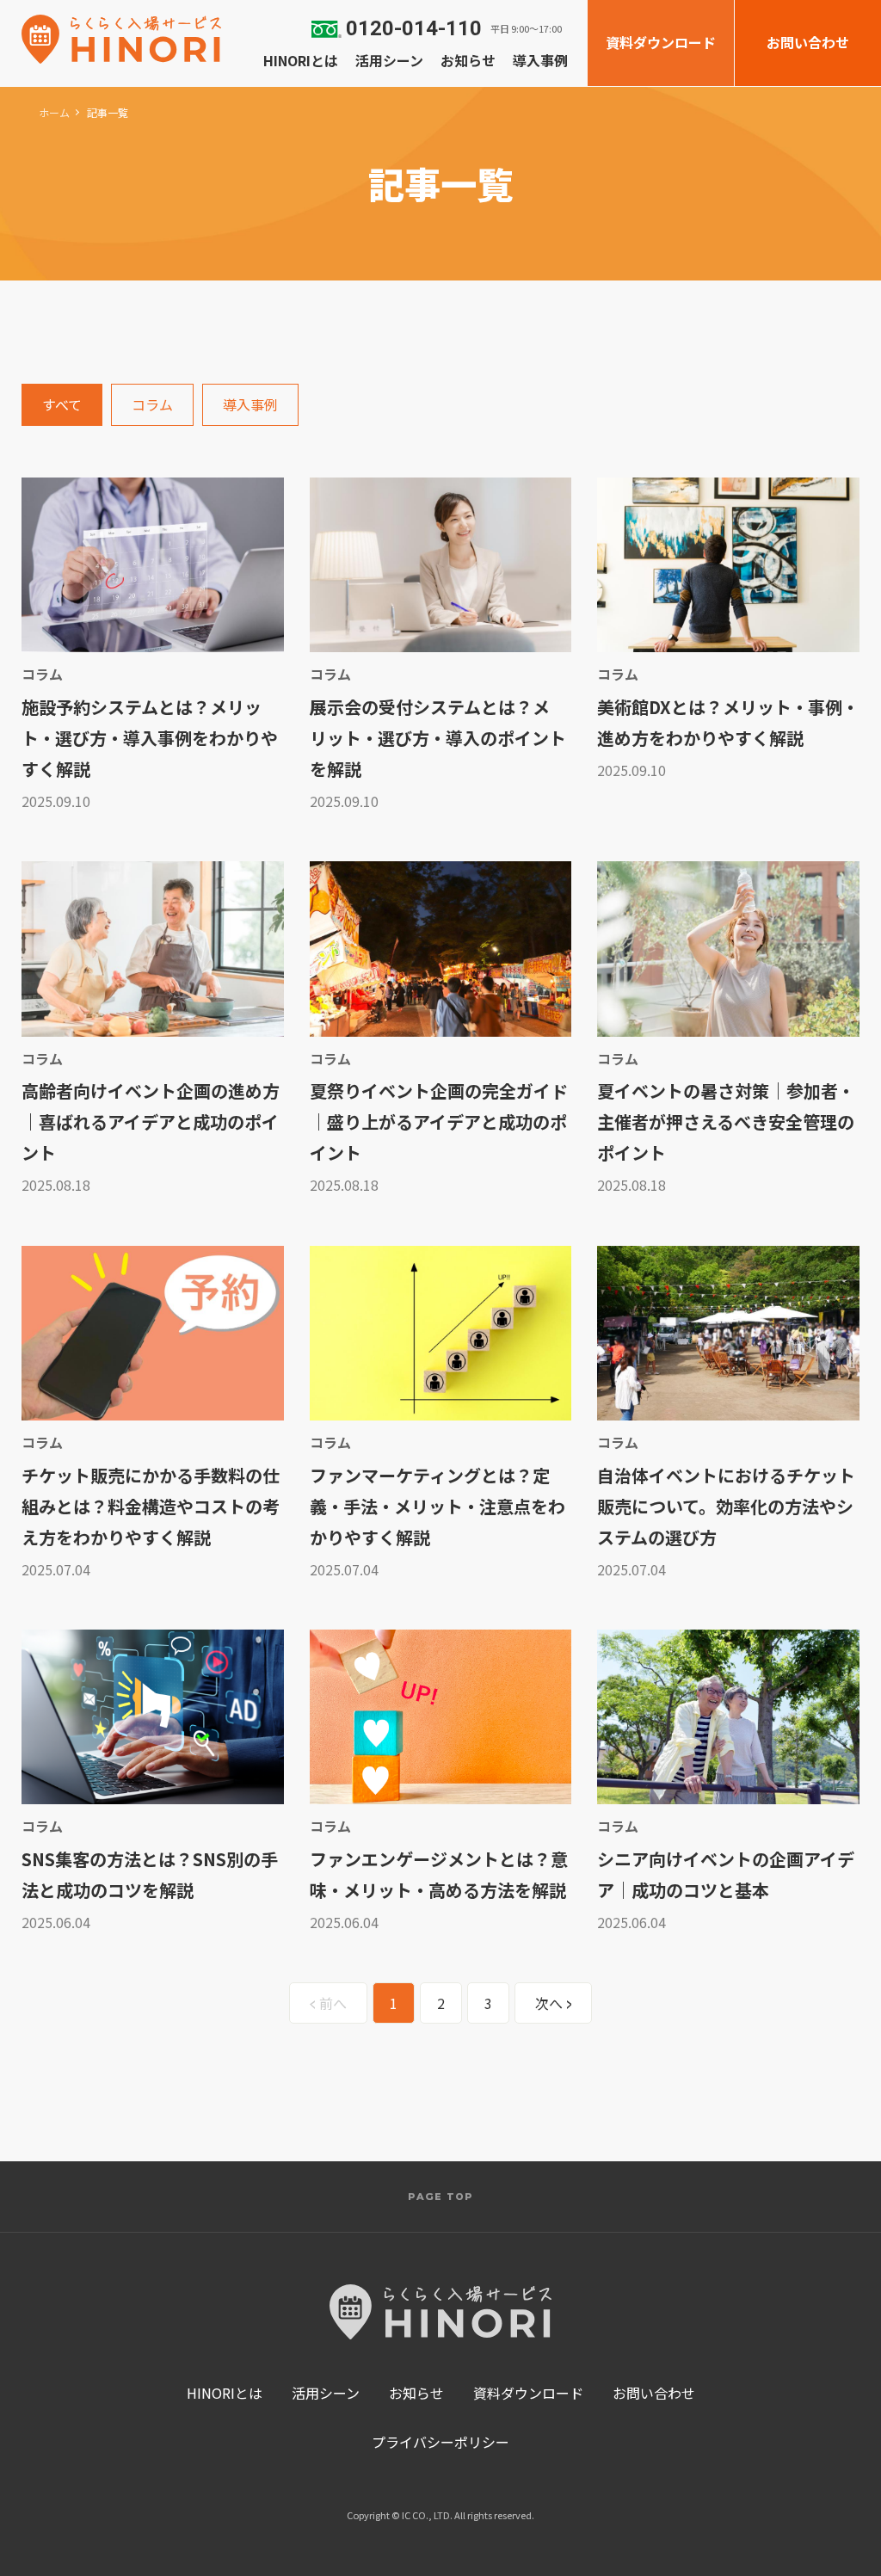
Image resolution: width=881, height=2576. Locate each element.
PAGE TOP (440, 2197)
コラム (152, 404)
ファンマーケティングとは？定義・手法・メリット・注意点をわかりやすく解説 (437, 1506)
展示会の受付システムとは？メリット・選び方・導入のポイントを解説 (438, 738)
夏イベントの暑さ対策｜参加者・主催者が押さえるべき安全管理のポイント (726, 1122)
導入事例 (250, 404)
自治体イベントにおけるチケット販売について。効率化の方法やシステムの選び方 (726, 1506)
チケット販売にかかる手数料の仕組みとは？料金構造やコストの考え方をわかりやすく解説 (151, 1506)
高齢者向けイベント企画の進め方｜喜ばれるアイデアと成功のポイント (151, 1122)
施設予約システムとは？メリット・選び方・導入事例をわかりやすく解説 (150, 738)
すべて (62, 404)
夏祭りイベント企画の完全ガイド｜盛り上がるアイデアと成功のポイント (439, 1122)
